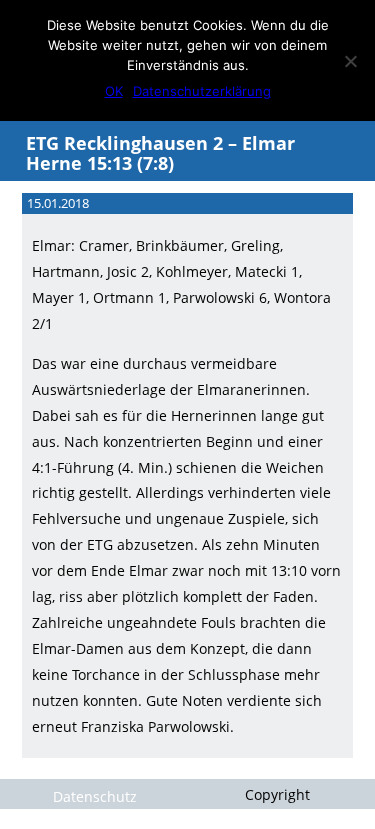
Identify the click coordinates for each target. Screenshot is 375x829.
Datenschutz (95, 796)
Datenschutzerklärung (202, 91)
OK (114, 91)
